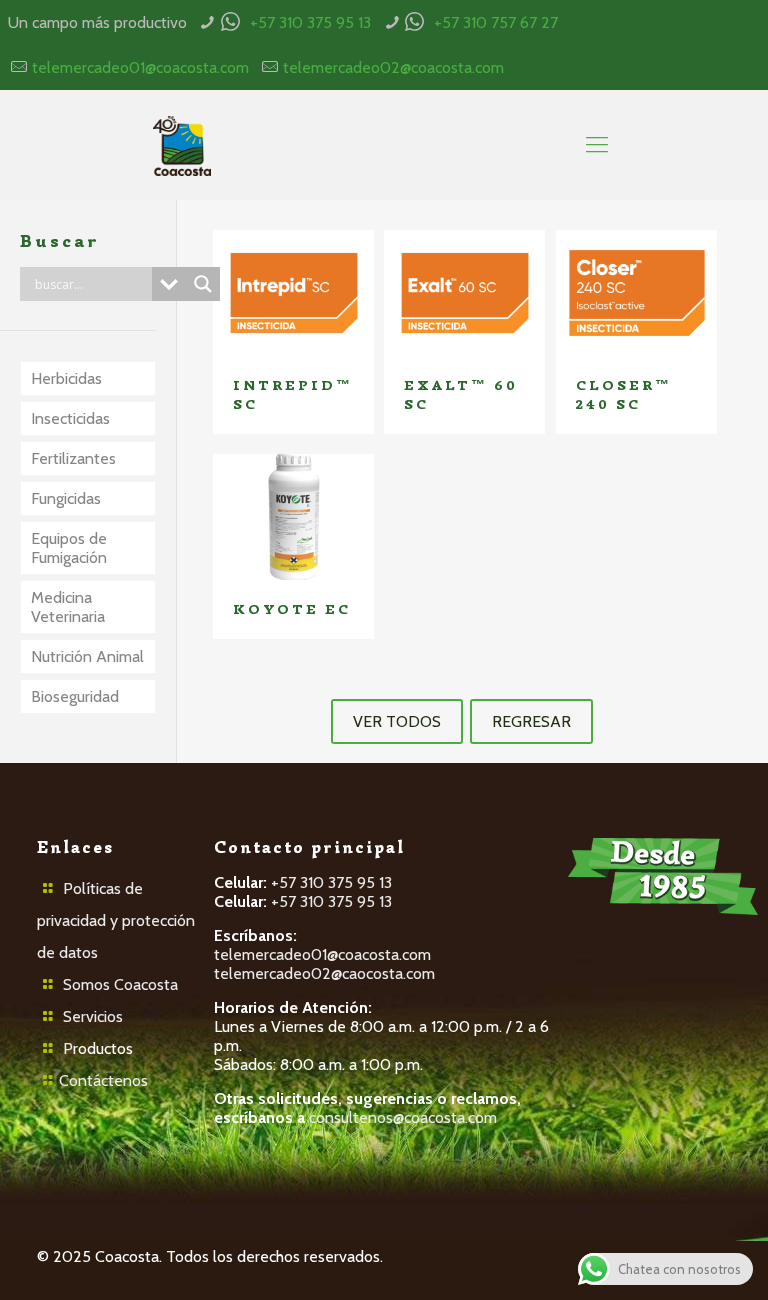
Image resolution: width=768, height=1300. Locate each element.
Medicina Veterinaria (68, 607)
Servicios (93, 1016)
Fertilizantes (73, 458)
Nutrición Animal (87, 656)
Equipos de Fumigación (69, 548)
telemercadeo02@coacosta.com (393, 67)
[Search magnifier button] (203, 284)
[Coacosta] (181, 145)
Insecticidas (70, 418)
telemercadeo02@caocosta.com (324, 973)
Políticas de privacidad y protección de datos (116, 920)
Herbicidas (66, 378)
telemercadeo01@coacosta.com (140, 67)
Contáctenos (103, 1080)
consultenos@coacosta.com (403, 1117)
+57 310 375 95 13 (310, 22)
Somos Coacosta (120, 984)
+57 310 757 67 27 (496, 22)
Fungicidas (66, 498)
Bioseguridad (75, 696)
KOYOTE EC (292, 609)
